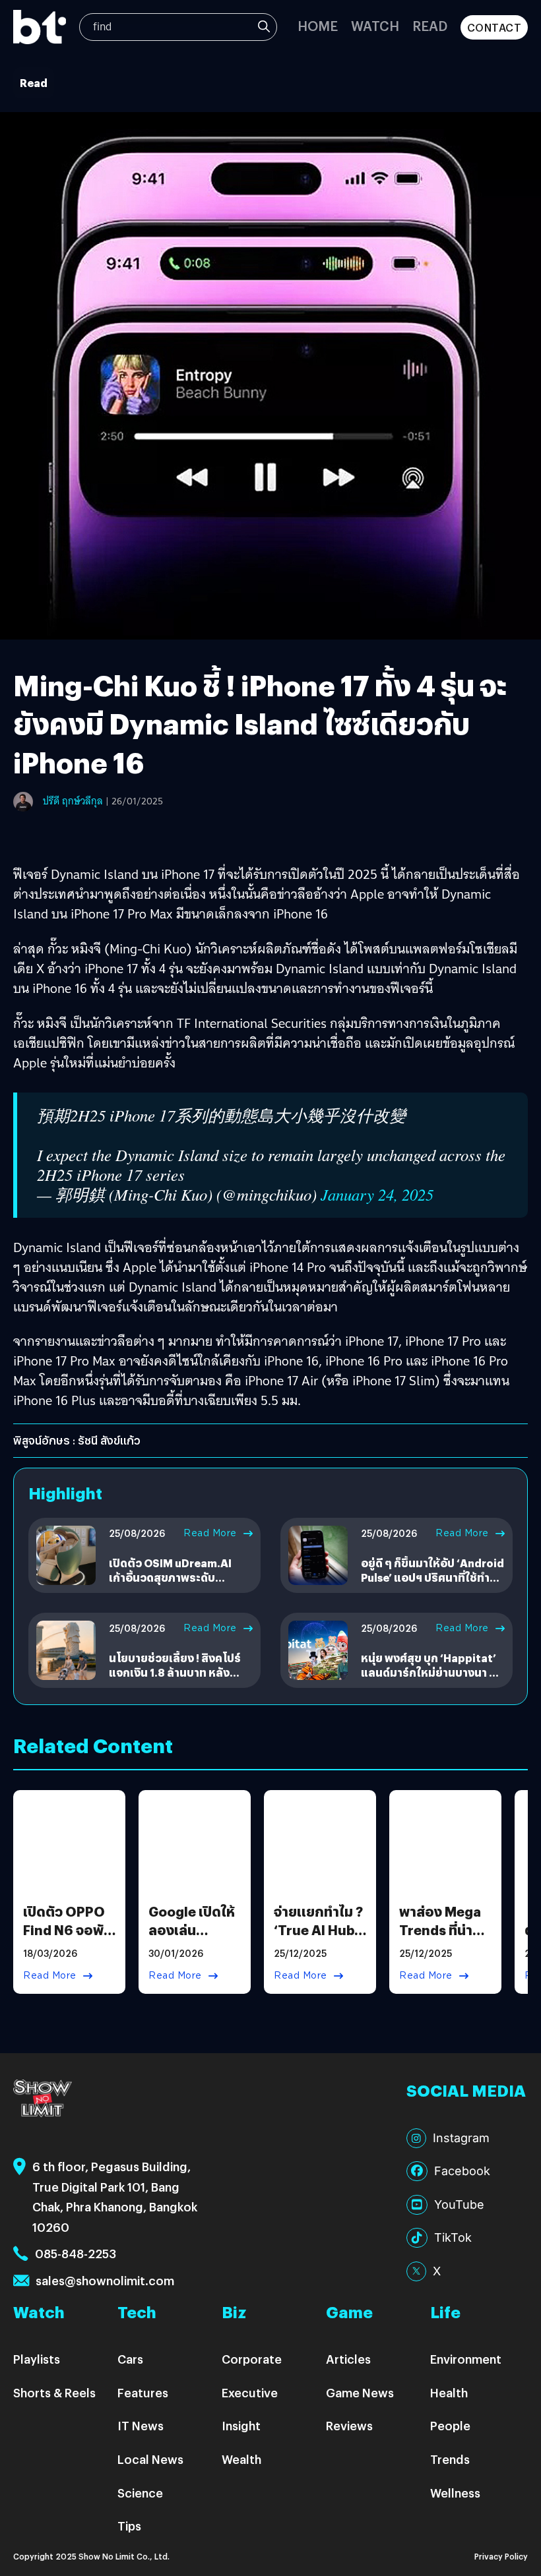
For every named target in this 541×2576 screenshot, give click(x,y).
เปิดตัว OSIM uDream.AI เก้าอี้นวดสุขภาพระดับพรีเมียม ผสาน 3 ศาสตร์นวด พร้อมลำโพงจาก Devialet (177, 1585)
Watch (375, 25)
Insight (241, 2425)
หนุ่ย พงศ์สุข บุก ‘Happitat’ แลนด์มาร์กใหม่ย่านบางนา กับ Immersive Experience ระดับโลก (432, 1680)
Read (430, 25)
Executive (250, 2392)
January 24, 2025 (377, 1194)
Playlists (37, 2359)
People (450, 2425)
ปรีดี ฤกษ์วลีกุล (73, 801)
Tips (129, 2526)
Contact (494, 27)
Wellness (455, 2493)
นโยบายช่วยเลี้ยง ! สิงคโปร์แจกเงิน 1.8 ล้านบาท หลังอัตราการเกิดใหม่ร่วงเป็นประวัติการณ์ (175, 1680)
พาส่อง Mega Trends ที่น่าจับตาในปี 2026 (440, 1939)
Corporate (252, 2359)
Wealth (241, 2459)
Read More (210, 1533)
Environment (466, 2359)
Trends (450, 2459)
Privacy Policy (501, 2556)
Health (449, 2392)
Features (143, 2392)
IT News (141, 2425)
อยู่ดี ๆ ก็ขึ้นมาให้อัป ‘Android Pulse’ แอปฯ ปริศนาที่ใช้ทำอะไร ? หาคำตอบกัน (432, 1578)
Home (318, 25)
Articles (348, 2359)
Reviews (349, 2425)
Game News (360, 2392)
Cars (130, 2359)
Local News (150, 2459)
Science (140, 2493)
